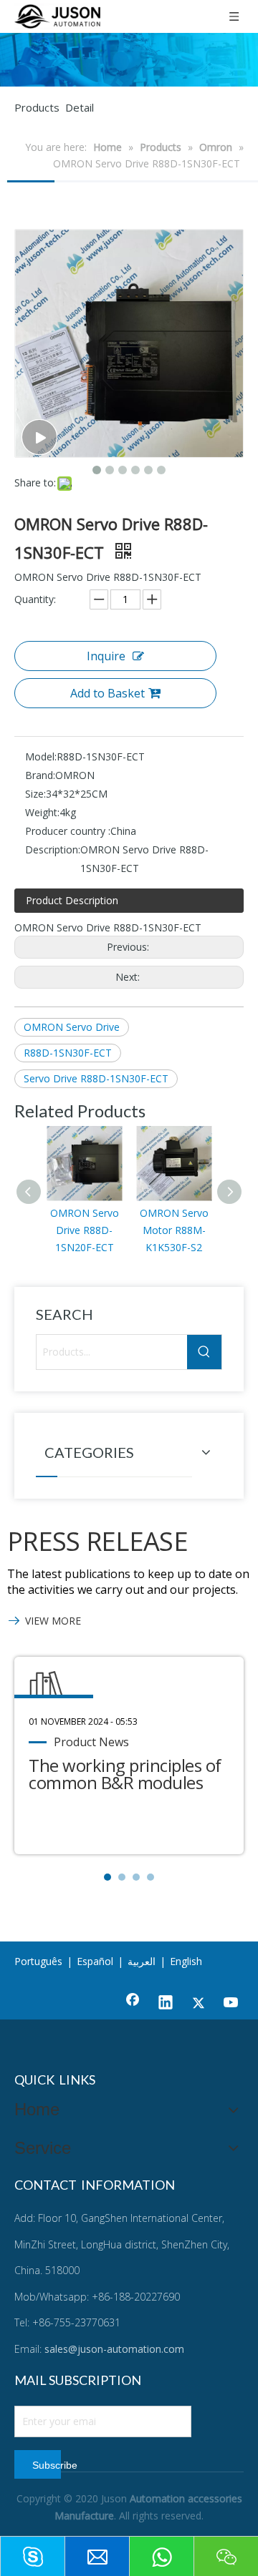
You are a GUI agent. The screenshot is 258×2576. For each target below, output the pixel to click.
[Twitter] (199, 2004)
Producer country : (68, 831)
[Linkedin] (166, 2004)
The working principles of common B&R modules (125, 1774)
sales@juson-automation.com (114, 2349)
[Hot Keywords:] (204, 1352)
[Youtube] (231, 2004)
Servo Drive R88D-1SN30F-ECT (96, 1078)
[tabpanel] (129, 1755)
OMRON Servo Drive (72, 1027)
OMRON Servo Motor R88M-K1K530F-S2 (174, 1230)
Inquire (106, 656)
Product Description (72, 900)
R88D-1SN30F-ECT (68, 1053)
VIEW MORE (53, 1621)
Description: (53, 849)
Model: (41, 756)
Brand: (40, 775)
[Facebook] (133, 2004)
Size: (35, 794)
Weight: (42, 812)
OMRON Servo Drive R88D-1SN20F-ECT (85, 1230)
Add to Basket (107, 693)
